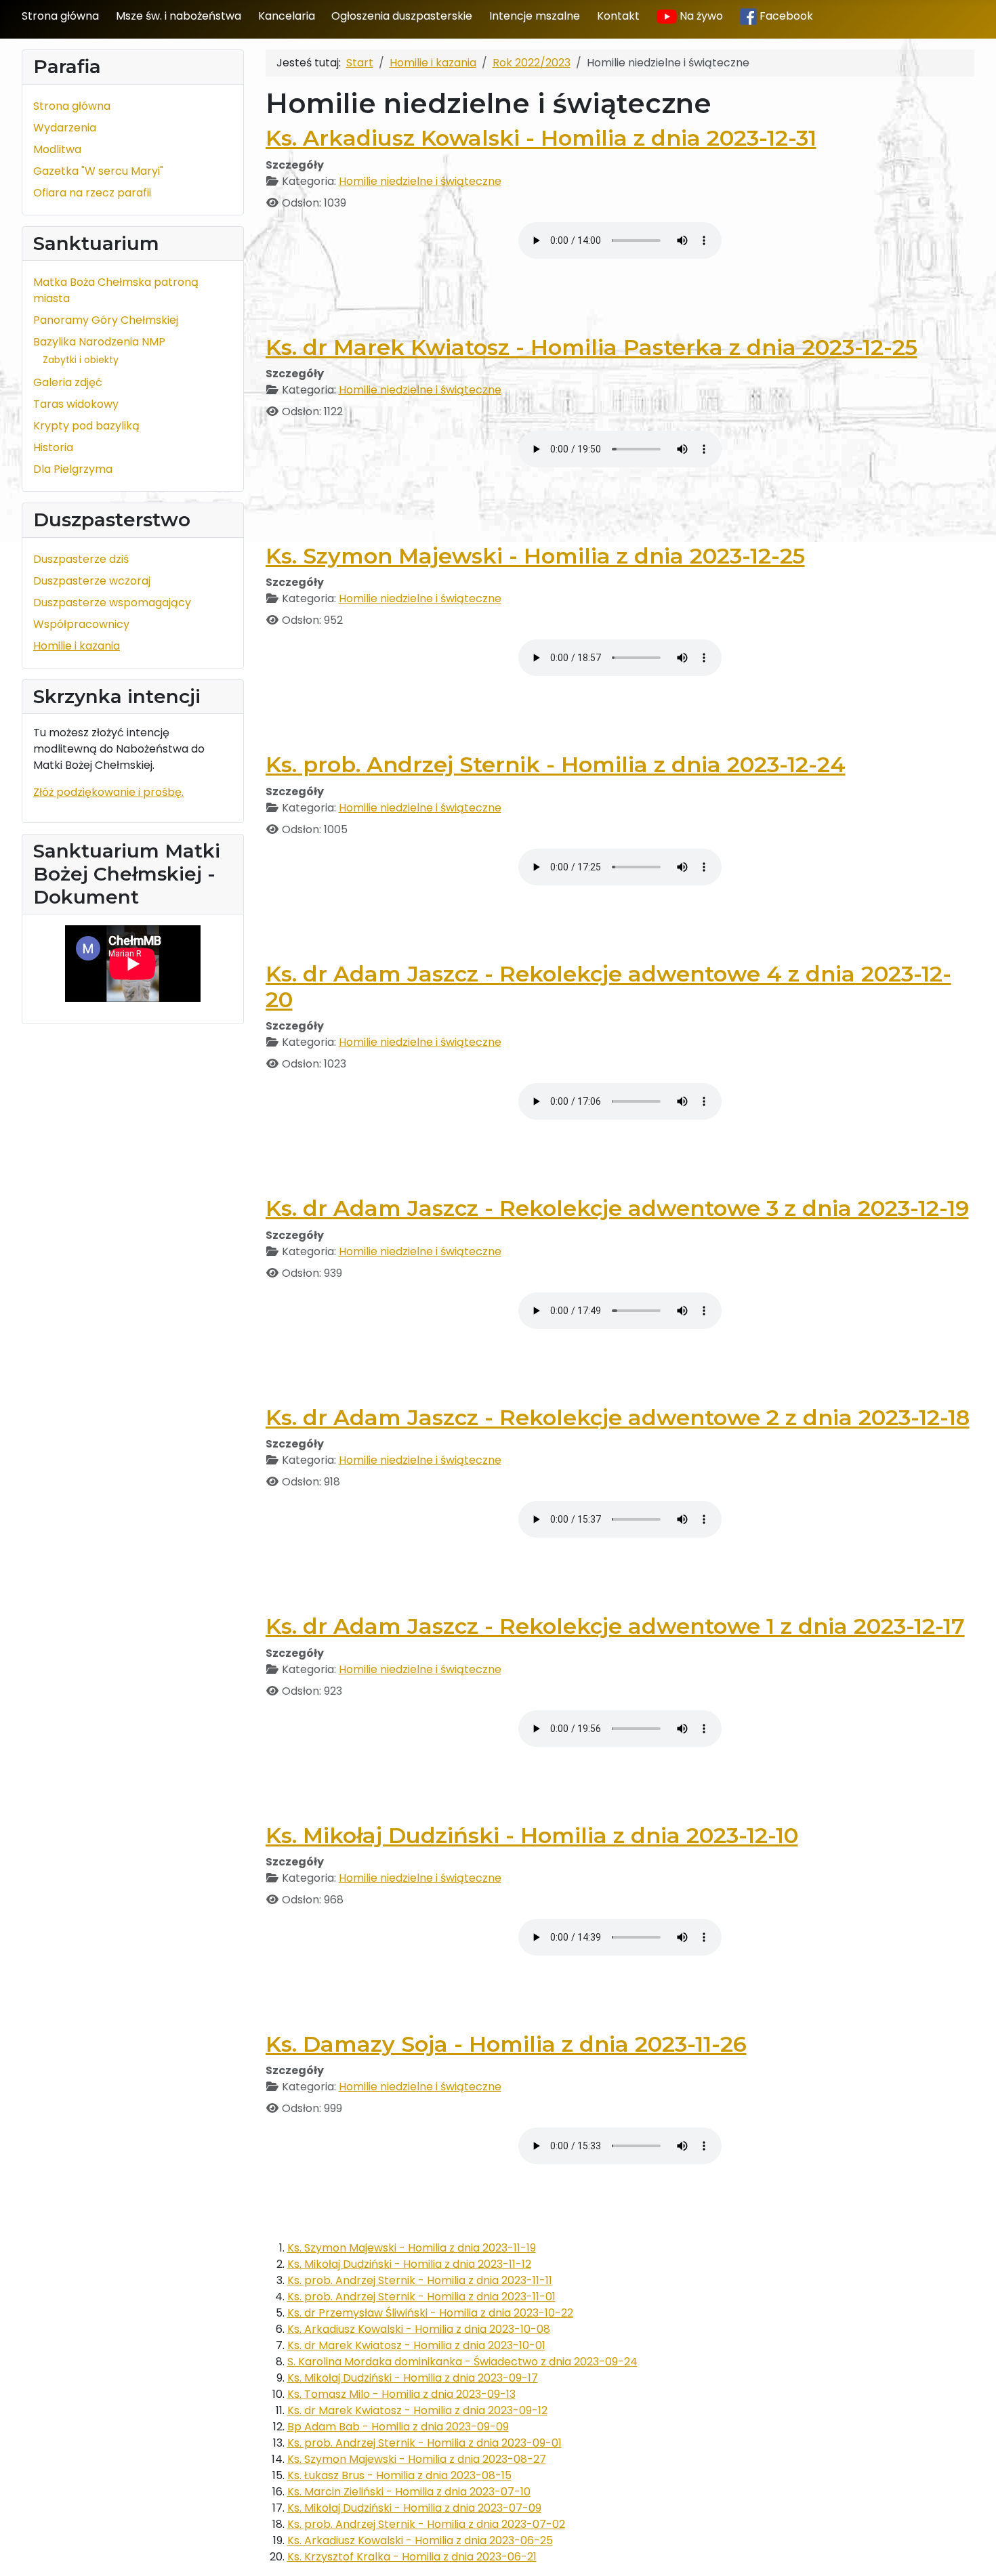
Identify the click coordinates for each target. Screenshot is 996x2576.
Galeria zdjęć (68, 382)
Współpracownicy (81, 624)
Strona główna (60, 16)
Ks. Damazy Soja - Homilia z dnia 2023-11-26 (506, 2044)
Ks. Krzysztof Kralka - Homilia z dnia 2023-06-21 (412, 2557)
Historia (53, 447)
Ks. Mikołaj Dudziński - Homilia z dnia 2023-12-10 (532, 1835)
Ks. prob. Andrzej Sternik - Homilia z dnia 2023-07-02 (426, 2524)
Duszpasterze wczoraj (92, 581)
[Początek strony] (972, 2551)
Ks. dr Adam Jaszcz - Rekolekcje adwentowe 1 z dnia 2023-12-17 (615, 1626)
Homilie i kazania (77, 646)
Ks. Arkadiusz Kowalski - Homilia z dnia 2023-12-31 (541, 138)
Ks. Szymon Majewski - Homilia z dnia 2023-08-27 (417, 2459)
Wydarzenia (65, 128)
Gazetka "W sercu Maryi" (98, 171)
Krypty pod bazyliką (86, 426)
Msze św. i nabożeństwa (179, 16)
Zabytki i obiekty (81, 360)
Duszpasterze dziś (81, 559)
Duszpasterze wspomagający (112, 603)
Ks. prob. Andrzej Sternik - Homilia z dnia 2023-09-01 (424, 2443)
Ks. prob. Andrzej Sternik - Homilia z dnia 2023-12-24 (556, 764)
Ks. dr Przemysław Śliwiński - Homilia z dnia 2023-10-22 (430, 2313)
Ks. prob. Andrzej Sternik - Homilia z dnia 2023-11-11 (420, 2280)
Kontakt (618, 16)
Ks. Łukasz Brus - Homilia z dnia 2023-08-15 (399, 2475)
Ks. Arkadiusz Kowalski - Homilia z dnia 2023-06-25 (420, 2540)
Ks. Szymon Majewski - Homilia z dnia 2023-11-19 (412, 2248)
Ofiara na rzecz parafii (92, 193)
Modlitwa (57, 149)
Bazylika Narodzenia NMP (99, 342)
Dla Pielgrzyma (73, 469)
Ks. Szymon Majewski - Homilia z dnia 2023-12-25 (535, 556)
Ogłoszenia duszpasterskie (402, 16)
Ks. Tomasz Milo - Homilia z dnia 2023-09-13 (401, 2394)
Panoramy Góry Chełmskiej (106, 320)
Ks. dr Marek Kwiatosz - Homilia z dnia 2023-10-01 (416, 2345)
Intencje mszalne (535, 16)
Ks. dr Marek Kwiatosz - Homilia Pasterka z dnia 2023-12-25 (592, 347)
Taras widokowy (76, 404)
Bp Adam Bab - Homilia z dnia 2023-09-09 (398, 2427)
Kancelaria (287, 16)
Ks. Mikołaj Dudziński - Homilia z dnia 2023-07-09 (414, 2508)
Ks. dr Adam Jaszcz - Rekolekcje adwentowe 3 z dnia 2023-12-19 (617, 1208)
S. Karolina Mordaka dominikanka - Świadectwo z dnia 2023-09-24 (462, 2362)
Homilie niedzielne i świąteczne (420, 181)
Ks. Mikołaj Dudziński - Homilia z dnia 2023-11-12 (409, 2264)
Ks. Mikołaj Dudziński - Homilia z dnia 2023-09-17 (413, 2378)
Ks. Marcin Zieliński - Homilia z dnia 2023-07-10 (409, 2492)
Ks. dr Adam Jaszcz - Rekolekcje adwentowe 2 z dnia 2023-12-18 (618, 1417)
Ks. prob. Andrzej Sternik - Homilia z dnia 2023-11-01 (421, 2297)
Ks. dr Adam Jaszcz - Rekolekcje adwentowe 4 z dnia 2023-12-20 (608, 987)
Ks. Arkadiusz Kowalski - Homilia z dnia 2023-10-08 (419, 2329)
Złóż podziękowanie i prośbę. (108, 792)
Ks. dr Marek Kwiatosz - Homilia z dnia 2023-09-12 (417, 2410)
